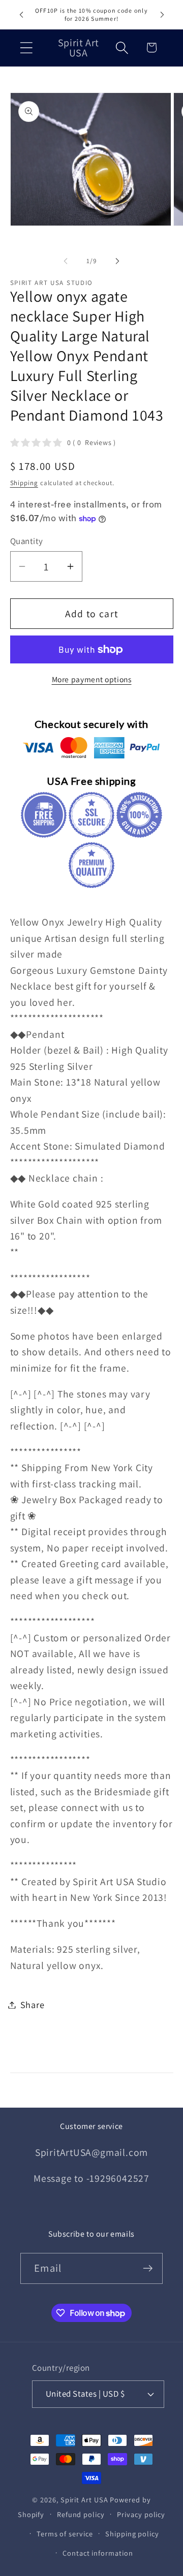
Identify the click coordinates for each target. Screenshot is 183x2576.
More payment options (92, 679)
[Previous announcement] (21, 15)
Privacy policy (141, 2514)
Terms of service (65, 2534)
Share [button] (33, 2005)
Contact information (98, 2553)
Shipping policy (132, 2534)
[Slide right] (117, 261)
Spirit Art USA (84, 2500)
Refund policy (81, 2514)
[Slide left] (66, 261)
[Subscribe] (148, 2268)
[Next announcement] (162, 15)
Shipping (24, 483)
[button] (26, 47)
